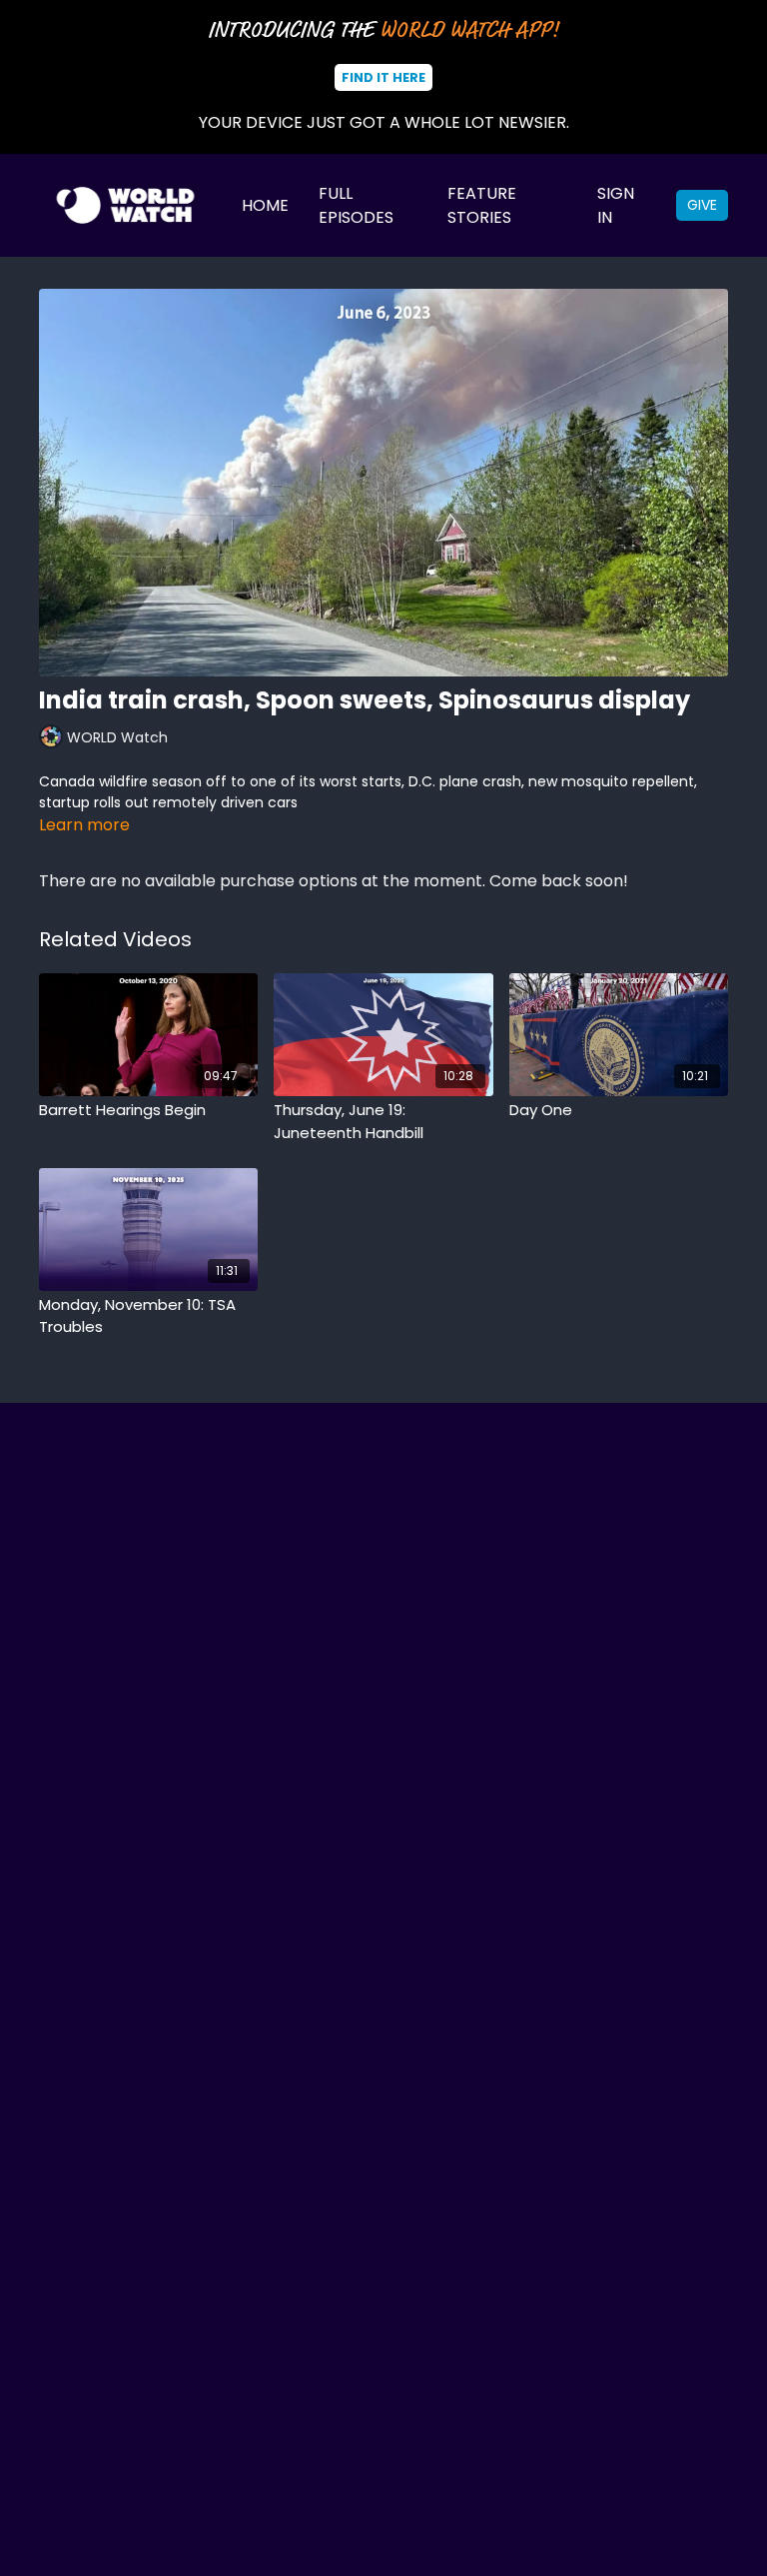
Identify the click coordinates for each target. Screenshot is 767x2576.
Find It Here (383, 77)
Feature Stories (482, 205)
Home (265, 205)
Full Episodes (356, 205)
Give (702, 205)
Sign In (616, 205)
